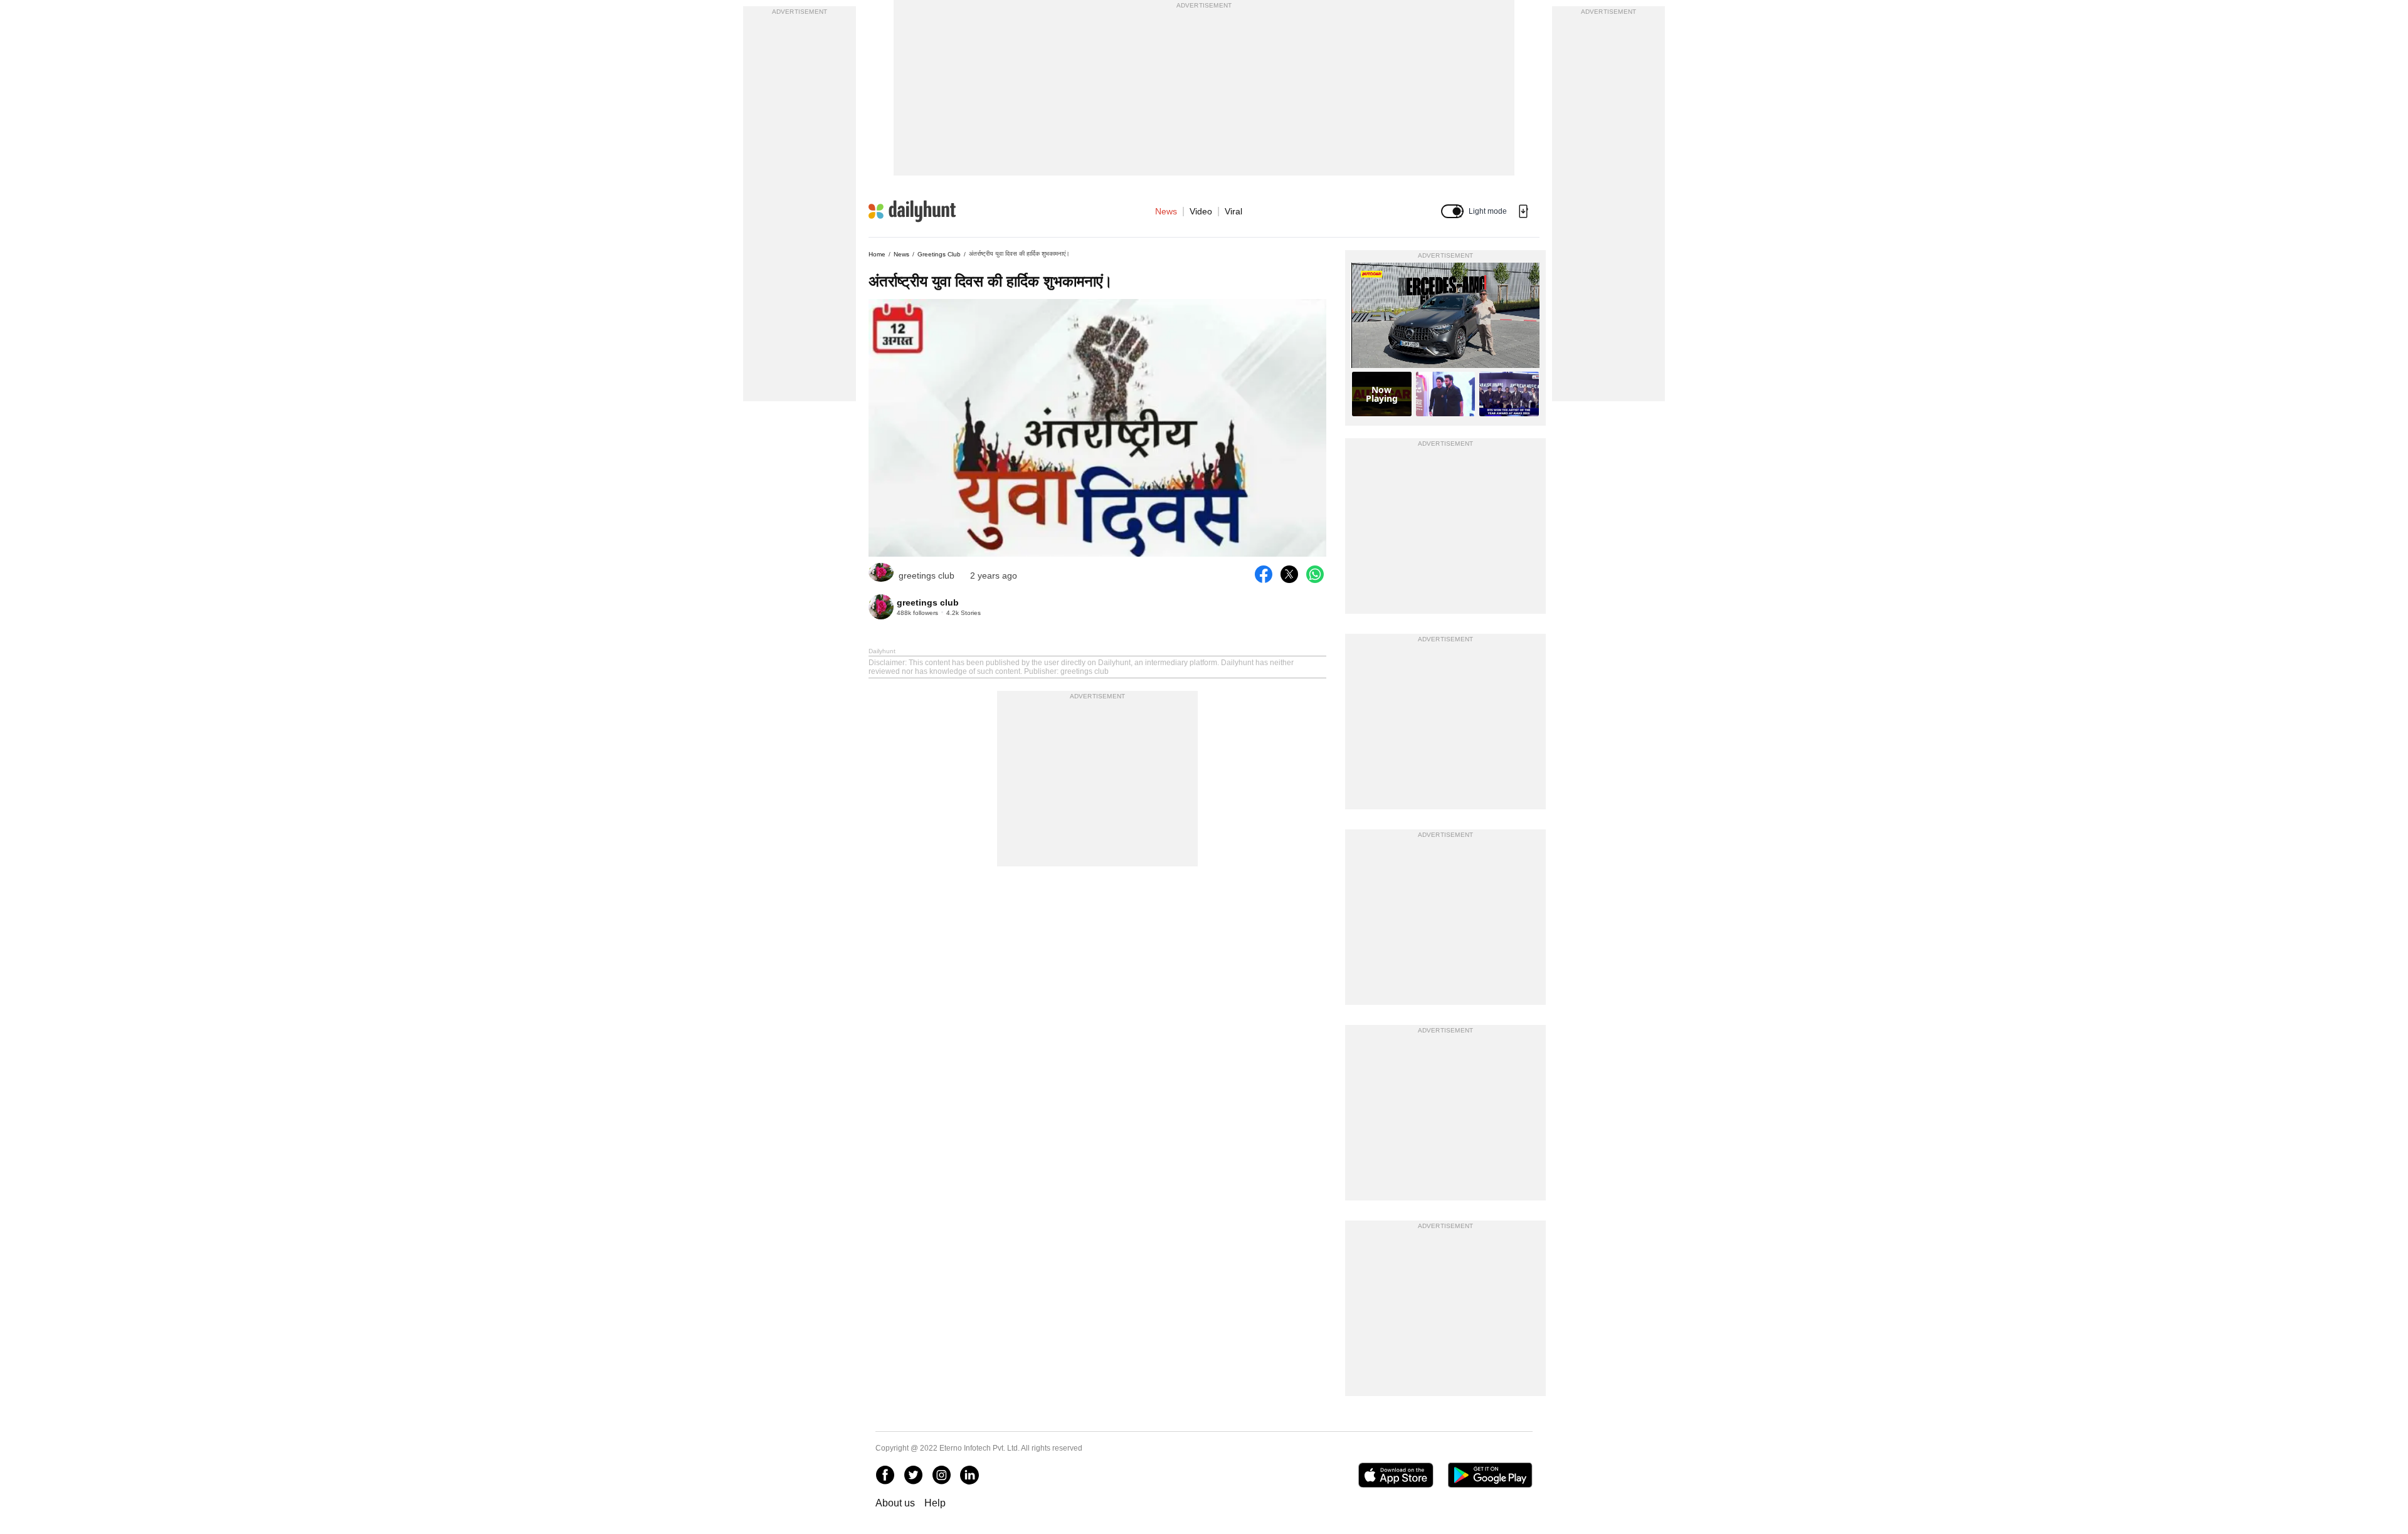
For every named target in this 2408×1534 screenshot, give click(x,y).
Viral (1233, 211)
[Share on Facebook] (1264, 574)
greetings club (939, 254)
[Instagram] (941, 1475)
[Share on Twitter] (1289, 574)
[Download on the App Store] (1396, 1475)
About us (895, 1503)
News (1166, 211)
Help (935, 1503)
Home (877, 254)
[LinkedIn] (969, 1475)
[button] (1452, 211)
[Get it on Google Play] (1490, 1475)
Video (1201, 211)
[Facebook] (885, 1475)
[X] (913, 1475)
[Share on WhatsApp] (1315, 574)
